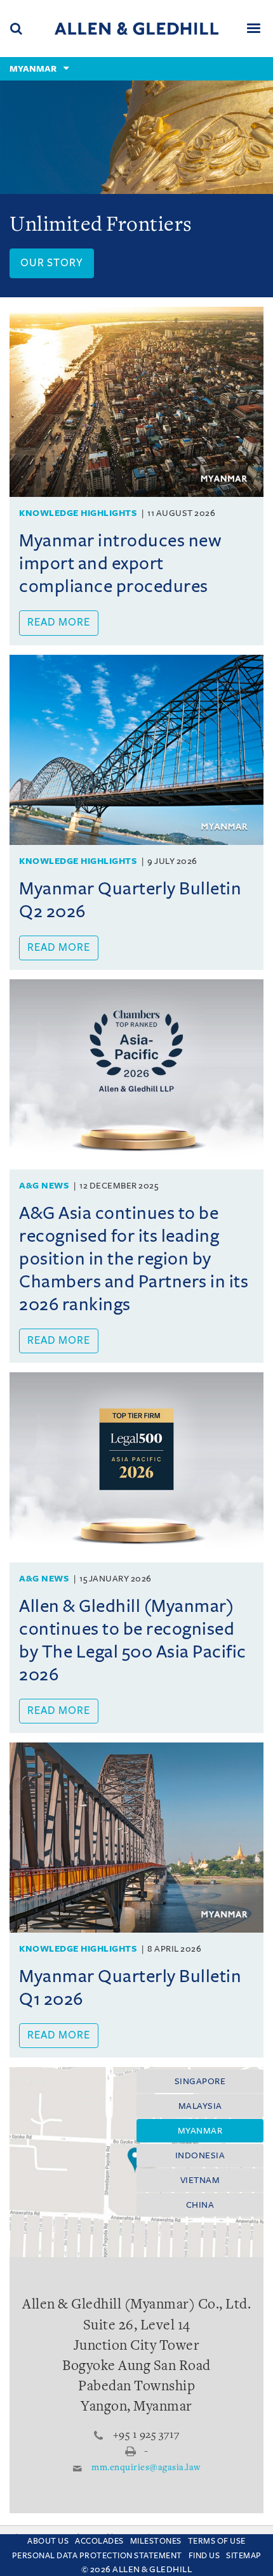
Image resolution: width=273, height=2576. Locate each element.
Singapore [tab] (200, 2081)
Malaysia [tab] (200, 2106)
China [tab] (200, 2205)
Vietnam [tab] (200, 2180)
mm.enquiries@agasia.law (146, 2468)
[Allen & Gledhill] (136, 28)
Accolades (99, 2541)
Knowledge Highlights (78, 513)
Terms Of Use (217, 2541)
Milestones (156, 2541)
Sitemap (244, 2556)
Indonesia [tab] (200, 2155)
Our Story (52, 263)
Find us (204, 2556)
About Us (48, 2541)
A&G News (44, 1186)
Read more (59, 622)
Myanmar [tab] (200, 2131)
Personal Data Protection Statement (97, 2556)
